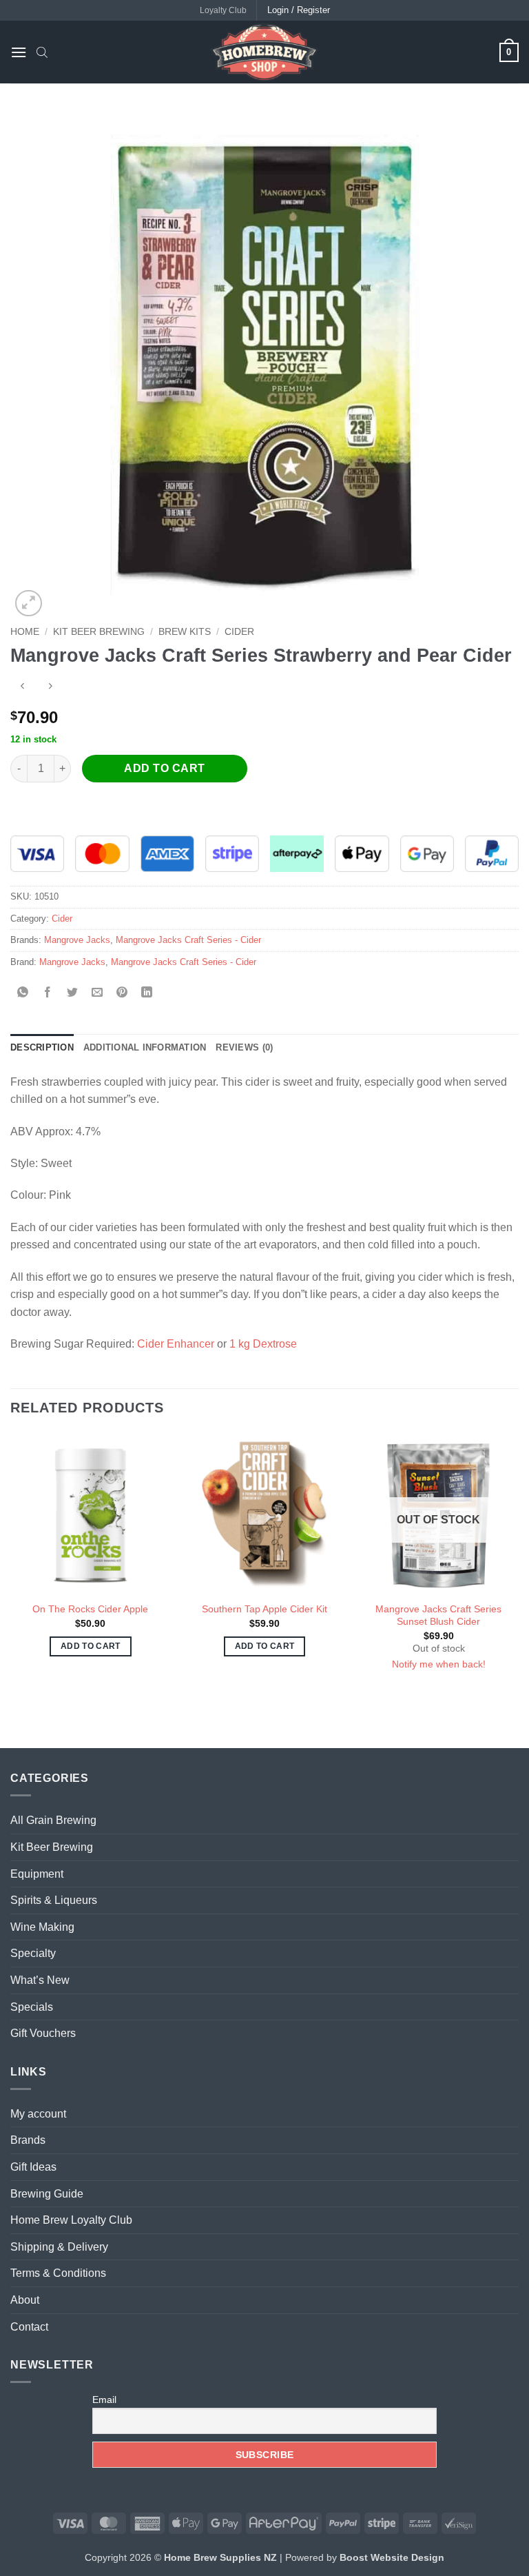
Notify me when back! (439, 1664)
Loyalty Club (223, 10)
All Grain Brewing (53, 1820)
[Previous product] (50, 688)
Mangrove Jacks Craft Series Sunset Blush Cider (438, 1615)
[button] (19, 52)
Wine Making (42, 1927)
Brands (28, 2140)
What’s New (40, 1980)
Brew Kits (185, 632)
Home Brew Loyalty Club (71, 2220)
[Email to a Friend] (97, 993)
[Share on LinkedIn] (147, 993)
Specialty (33, 1953)
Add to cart (164, 768)
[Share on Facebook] (48, 993)
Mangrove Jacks (77, 940)
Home (25, 632)
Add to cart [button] (91, 1646)
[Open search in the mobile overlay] (42, 52)
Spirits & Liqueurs (54, 1900)
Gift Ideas (33, 2167)
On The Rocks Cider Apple (90, 1609)
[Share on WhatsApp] (23, 993)
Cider (239, 632)
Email (104, 2400)
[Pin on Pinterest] (122, 993)
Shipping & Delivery (59, 2247)
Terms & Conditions (58, 2273)
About (25, 2300)
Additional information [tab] (145, 1047)
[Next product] (22, 688)
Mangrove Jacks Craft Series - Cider (188, 940)
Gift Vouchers (43, 2033)
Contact (29, 2327)
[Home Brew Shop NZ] (264, 52)
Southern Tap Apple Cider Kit (264, 1609)
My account (38, 2114)
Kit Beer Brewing (99, 632)
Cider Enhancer (176, 1344)
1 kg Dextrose (263, 1344)
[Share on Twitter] (73, 993)
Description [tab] (42, 1047)
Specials (32, 2007)
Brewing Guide (47, 2194)
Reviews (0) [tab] (244, 1047)
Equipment (37, 1874)
